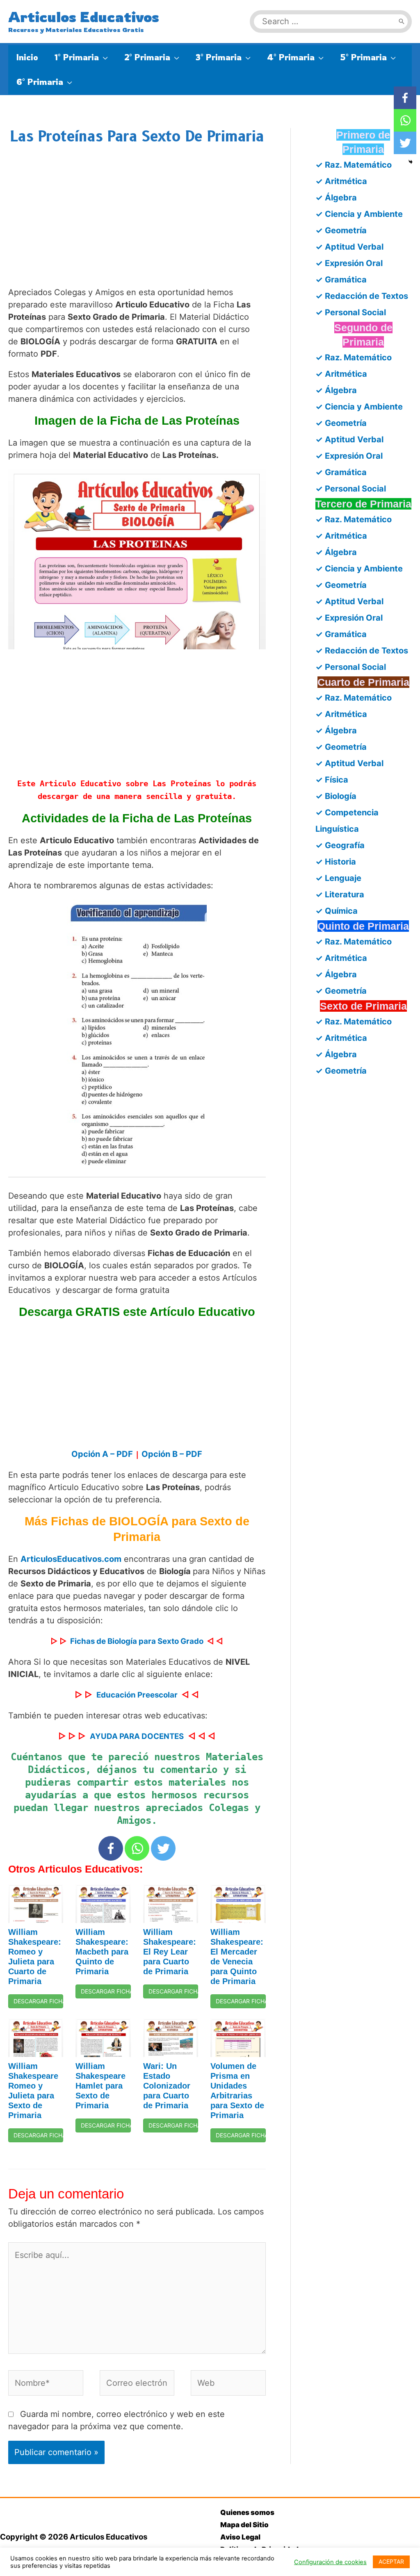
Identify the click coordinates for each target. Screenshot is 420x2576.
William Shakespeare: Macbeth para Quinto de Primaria (102, 1952)
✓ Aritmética (341, 181)
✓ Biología (336, 796)
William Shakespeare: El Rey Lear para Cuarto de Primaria (170, 1952)
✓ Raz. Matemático (354, 165)
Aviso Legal (240, 2537)
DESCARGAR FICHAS (38, 2001)
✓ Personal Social (351, 312)
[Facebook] (111, 1848)
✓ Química (337, 911)
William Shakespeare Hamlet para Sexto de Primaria (100, 2086)
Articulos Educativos (84, 17)
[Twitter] (163, 1848)
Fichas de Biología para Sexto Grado (137, 1641)
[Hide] (411, 162)
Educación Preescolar (137, 1695)
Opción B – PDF (172, 1454)
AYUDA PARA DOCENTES (137, 1736)
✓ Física (332, 780)
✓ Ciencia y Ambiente (359, 214)
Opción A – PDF (102, 1454)
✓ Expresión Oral (349, 263)
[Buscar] (402, 22)
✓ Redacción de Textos (362, 296)
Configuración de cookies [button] (330, 2562)
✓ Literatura (340, 894)
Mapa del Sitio (244, 2525)
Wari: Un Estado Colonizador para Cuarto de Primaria (167, 2086)
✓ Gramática (341, 280)
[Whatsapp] (137, 1848)
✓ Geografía (340, 845)
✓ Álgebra (336, 198)
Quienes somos (247, 2512)
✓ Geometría (341, 230)
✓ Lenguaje (338, 878)
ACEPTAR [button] (391, 2561)
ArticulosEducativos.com (71, 1559)
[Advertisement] (137, 224)
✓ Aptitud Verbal (349, 247)
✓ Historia (336, 862)
